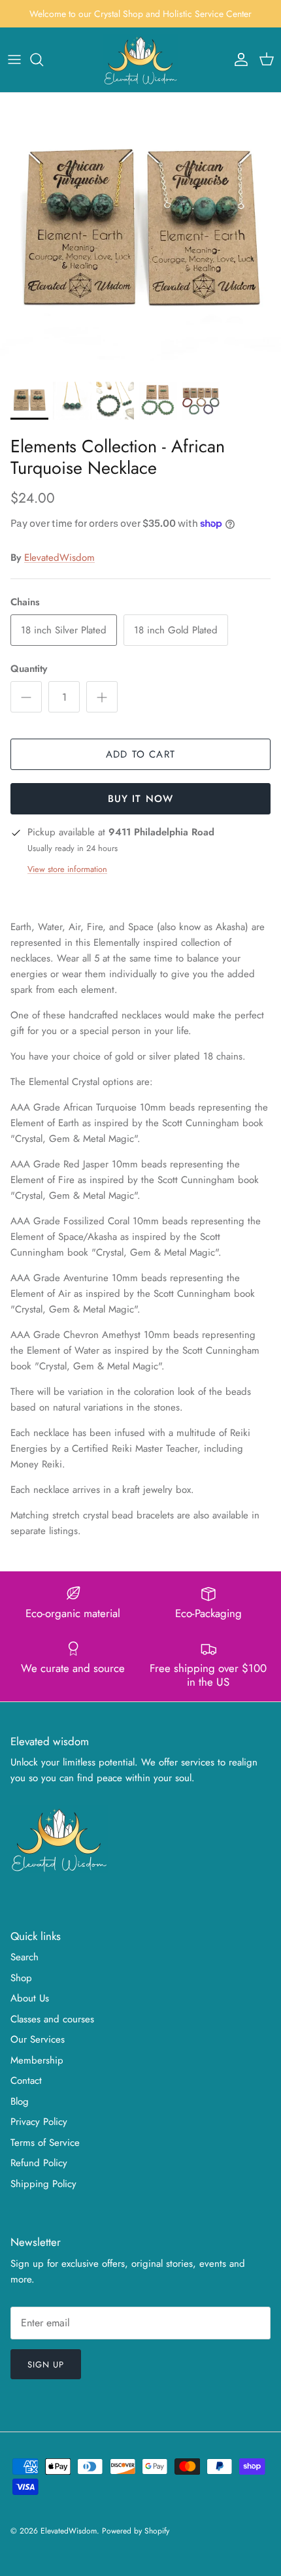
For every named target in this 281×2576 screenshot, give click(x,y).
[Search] (43, 59)
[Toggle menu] (14, 59)
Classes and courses (52, 2019)
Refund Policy (39, 2163)
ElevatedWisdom (59, 558)
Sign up (46, 2365)
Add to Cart (140, 754)
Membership (37, 2060)
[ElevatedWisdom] (141, 60)
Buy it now (141, 799)
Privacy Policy (39, 2122)
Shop (21, 1978)
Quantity (29, 669)
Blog (20, 2101)
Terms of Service (45, 2143)
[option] (140, 233)
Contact (26, 2081)
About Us (30, 1998)
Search (25, 1957)
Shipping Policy (43, 2184)
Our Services (38, 2039)
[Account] (238, 59)
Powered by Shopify (136, 2531)
